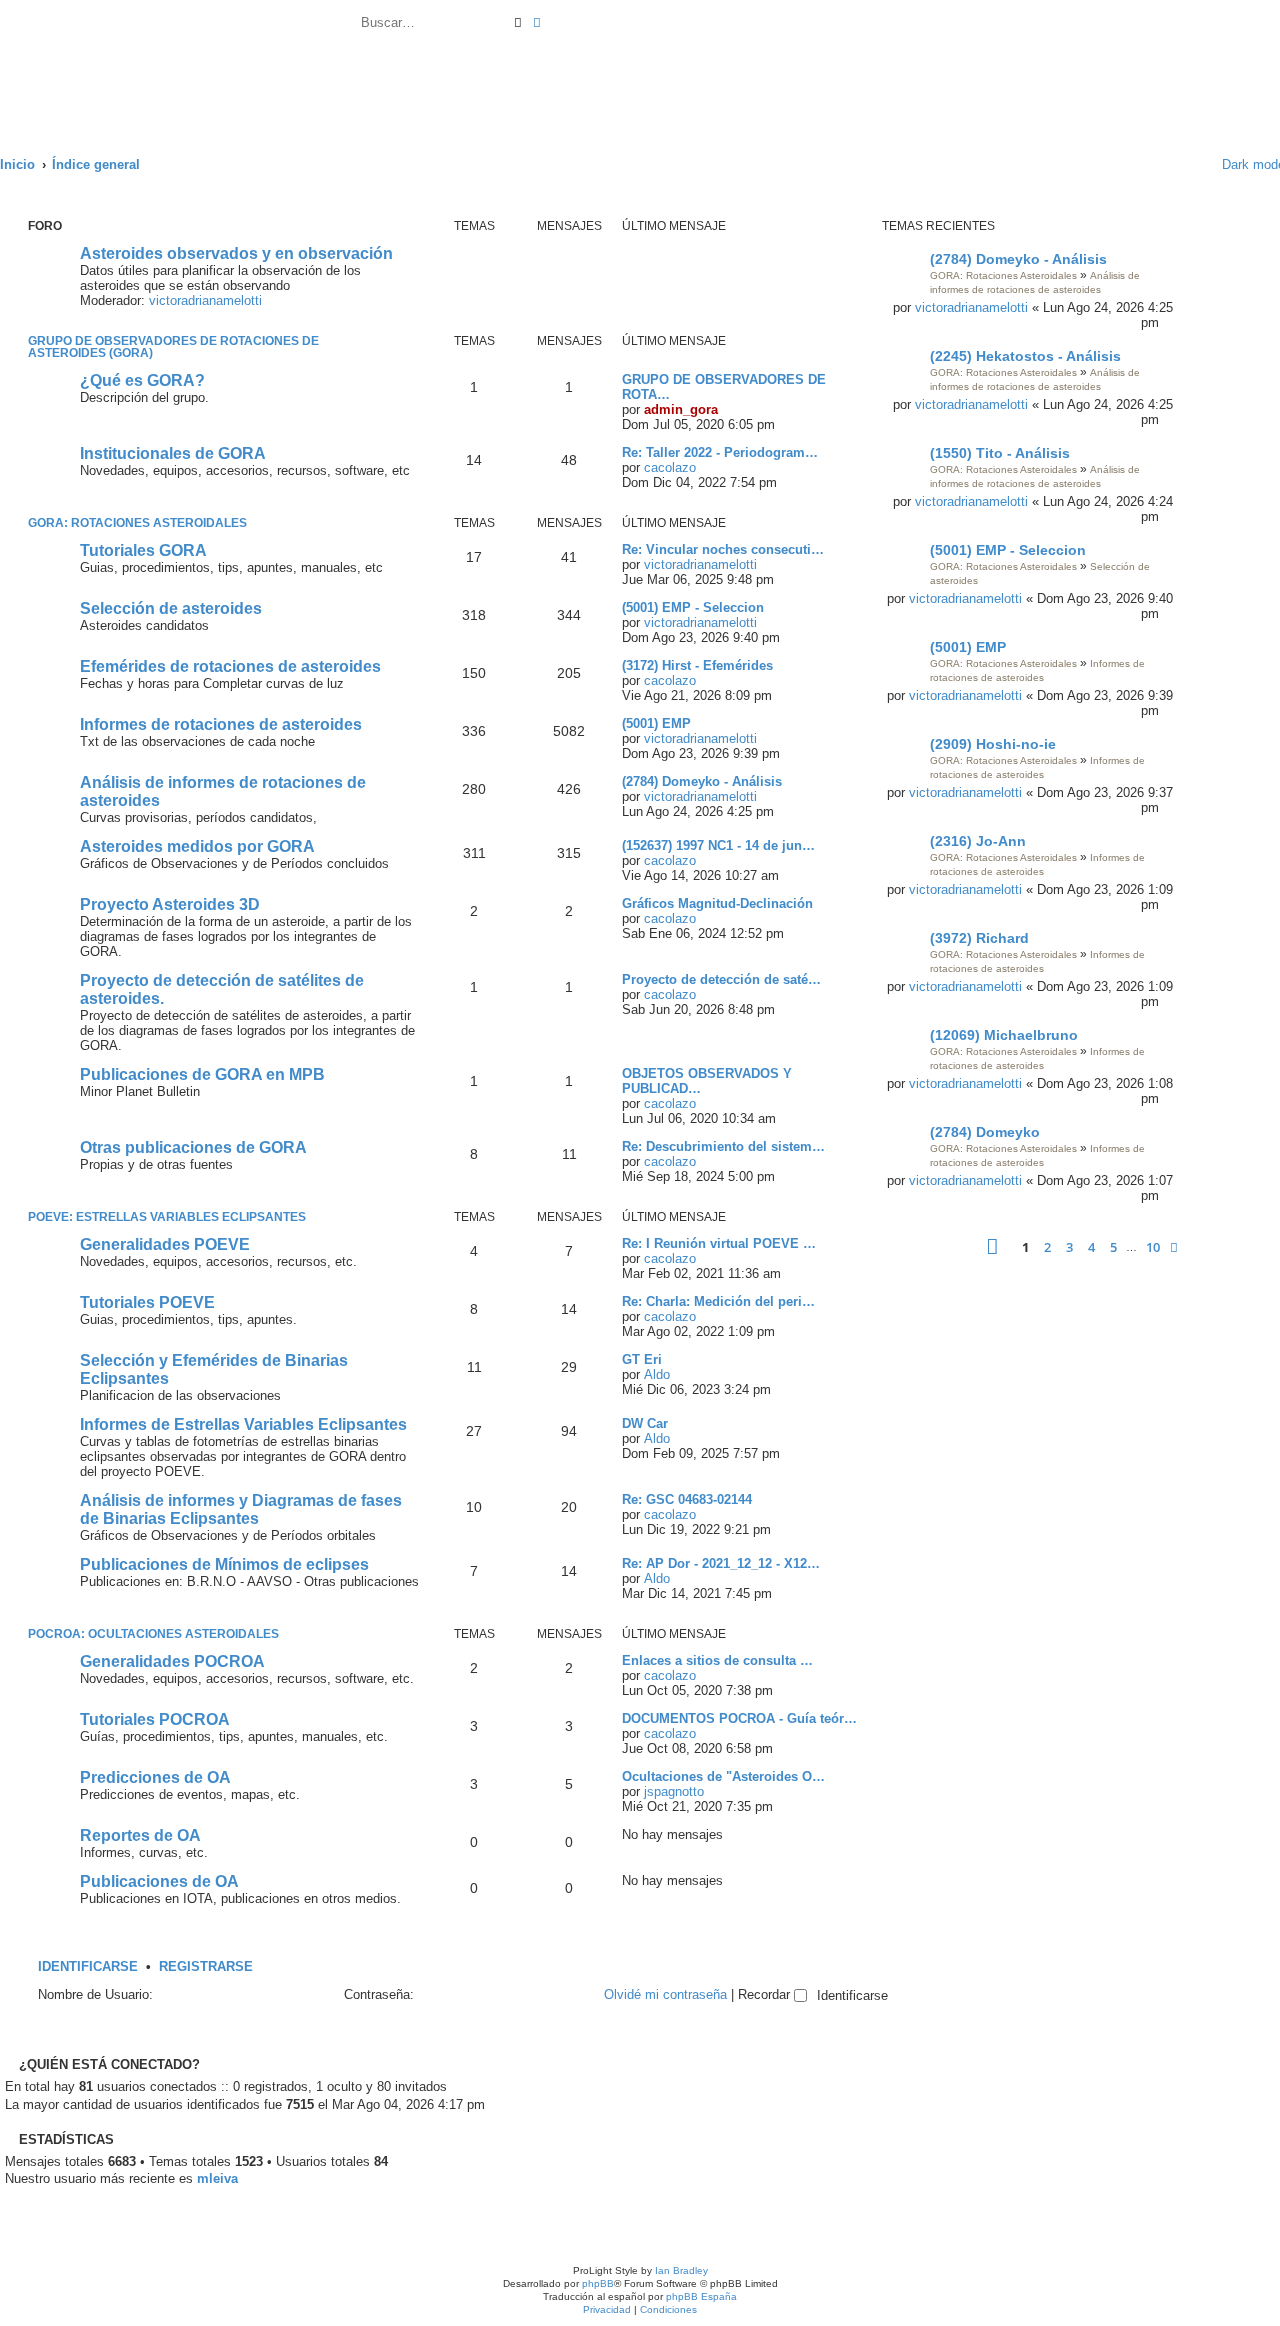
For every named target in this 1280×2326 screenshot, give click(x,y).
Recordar (766, 1994)
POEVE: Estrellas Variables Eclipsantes (167, 1217)
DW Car (645, 1423)
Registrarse (206, 1967)
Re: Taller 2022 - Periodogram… (720, 452)
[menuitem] (551, 25)
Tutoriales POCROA (155, 1719)
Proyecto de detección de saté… (721, 979)
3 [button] (1069, 1247)
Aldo (657, 1374)
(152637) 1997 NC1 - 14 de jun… (718, 845)
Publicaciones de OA (159, 1881)
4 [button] (1091, 1247)
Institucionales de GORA (173, 453)
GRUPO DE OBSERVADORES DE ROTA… (724, 387)
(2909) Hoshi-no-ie (993, 744)
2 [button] (1047, 1247)
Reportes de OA (140, 1835)
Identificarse (88, 1967)
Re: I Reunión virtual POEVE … (719, 1243)
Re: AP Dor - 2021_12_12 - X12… (721, 1563)
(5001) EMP (968, 647)
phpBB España (701, 2296)
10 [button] (1153, 1247)
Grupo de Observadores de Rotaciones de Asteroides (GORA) (173, 347)
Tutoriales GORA (143, 550)
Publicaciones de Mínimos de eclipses (224, 1564)
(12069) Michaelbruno (1004, 1035)
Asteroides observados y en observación (236, 253)
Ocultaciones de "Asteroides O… (723, 1776)
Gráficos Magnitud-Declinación (717, 903)
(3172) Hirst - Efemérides (697, 665)
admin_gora (681, 409)
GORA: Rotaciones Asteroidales (1003, 275)
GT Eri (642, 1359)
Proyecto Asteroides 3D (170, 904)
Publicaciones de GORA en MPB (202, 1074)
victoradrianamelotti (971, 307)
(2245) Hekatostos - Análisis (1025, 356)
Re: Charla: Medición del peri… (718, 1301)
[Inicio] (179, 67)
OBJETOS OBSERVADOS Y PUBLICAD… (707, 1081)
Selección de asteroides (171, 608)
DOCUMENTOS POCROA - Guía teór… (739, 1718)
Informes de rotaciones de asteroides (221, 724)
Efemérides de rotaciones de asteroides (230, 666)
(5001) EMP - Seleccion (1008, 550)
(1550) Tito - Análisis (1000, 453)
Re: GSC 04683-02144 (687, 1499)
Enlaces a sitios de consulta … (717, 1660)
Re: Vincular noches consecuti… (723, 549)
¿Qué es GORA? (142, 380)
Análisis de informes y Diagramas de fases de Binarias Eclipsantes (241, 1509)
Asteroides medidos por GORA (197, 846)
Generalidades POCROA (172, 1661)
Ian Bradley (681, 2270)
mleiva (217, 2178)
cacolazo (670, 467)
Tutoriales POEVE (147, 1302)
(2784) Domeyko (985, 1132)
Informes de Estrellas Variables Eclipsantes (243, 1424)
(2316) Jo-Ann (978, 841)
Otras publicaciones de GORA (193, 1147)
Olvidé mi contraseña (665, 1994)
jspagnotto (674, 1791)
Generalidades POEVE (165, 1244)
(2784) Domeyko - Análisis (1018, 259)
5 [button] (1113, 1247)
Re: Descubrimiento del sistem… (723, 1146)
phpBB (598, 2283)
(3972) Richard (979, 938)
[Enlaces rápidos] (1193, 164)
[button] (992, 1246)
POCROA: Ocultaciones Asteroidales (153, 1634)
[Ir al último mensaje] (1168, 322)
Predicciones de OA (155, 1777)
